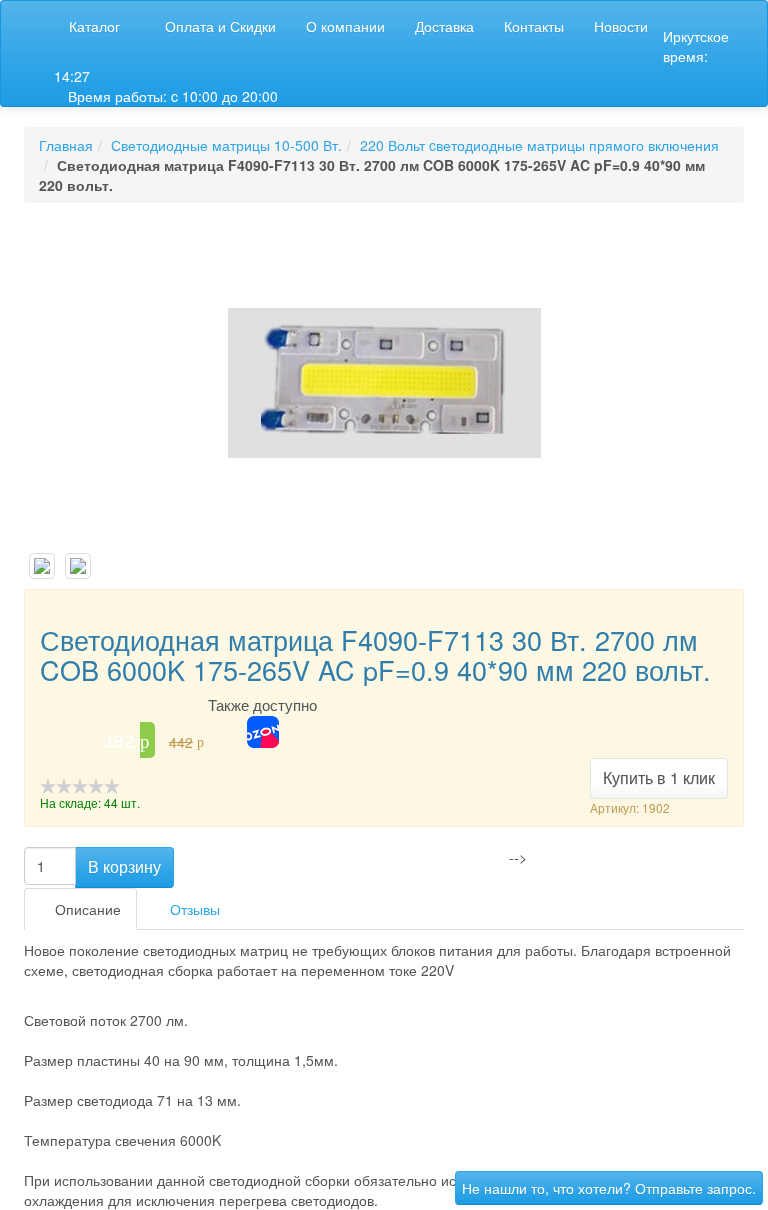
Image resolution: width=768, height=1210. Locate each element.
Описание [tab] (86, 909)
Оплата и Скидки (220, 26)
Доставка (444, 26)
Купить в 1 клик (659, 777)
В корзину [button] (124, 866)
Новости (621, 26)
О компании (345, 26)
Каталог (94, 26)
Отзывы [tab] (193, 909)
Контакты (534, 26)
